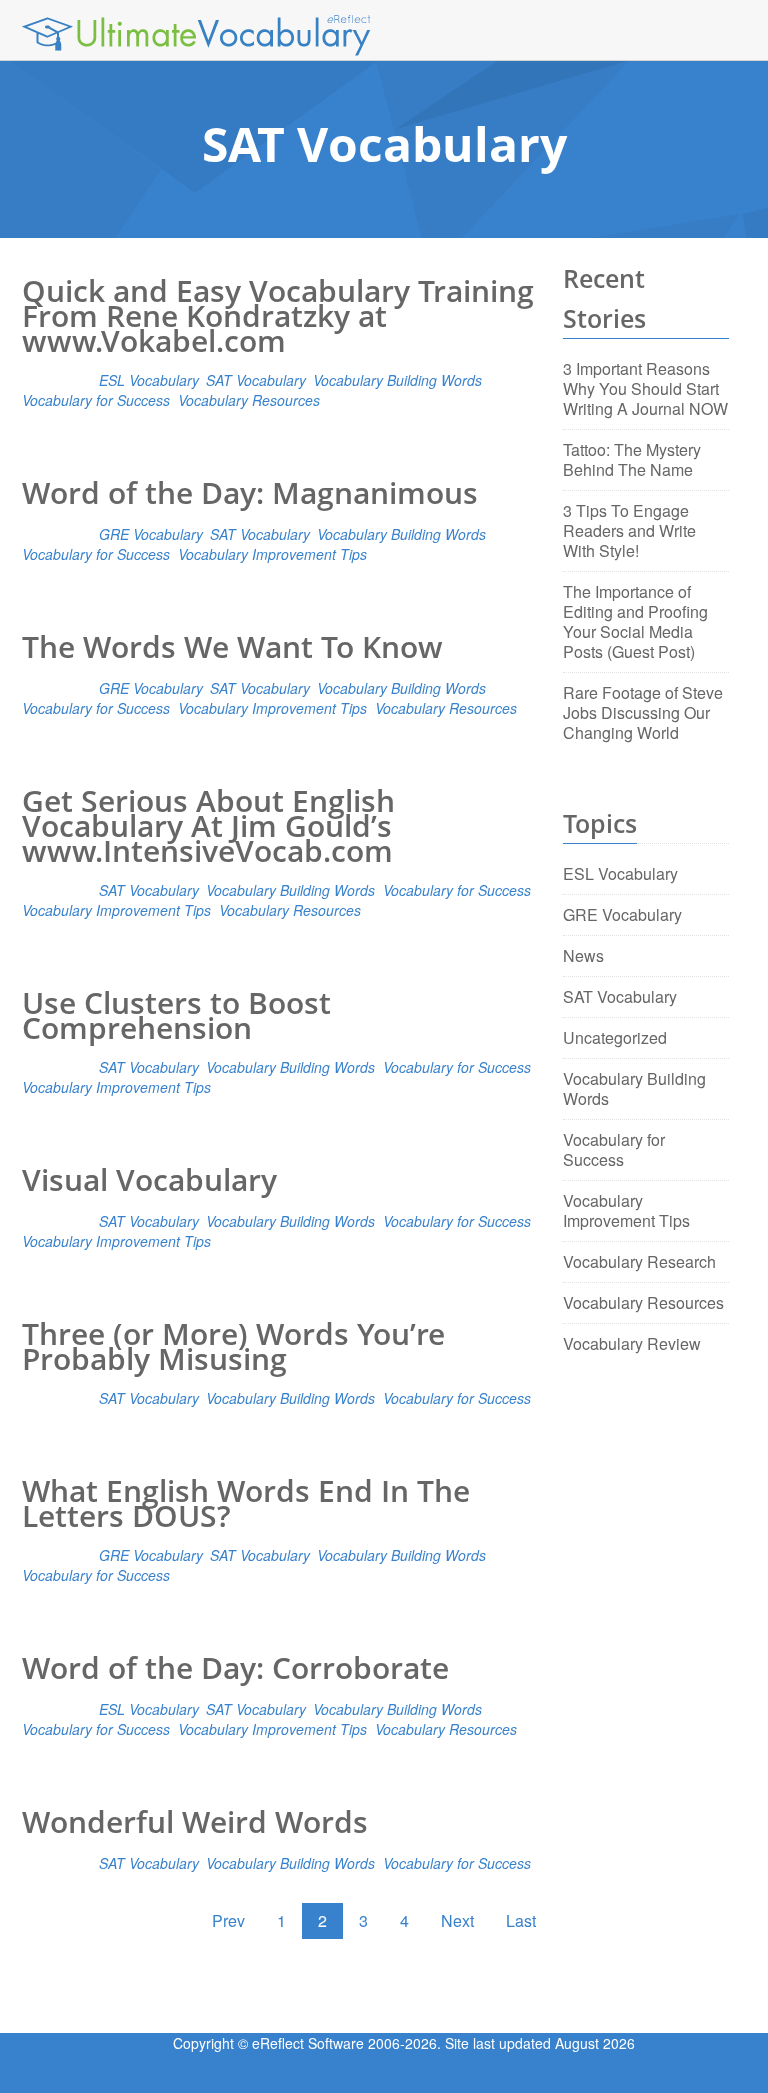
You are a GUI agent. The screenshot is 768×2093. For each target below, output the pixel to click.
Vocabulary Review (632, 1343)
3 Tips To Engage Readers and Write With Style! (629, 530)
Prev (228, 1920)
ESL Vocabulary (148, 380)
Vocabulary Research (639, 1261)
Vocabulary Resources (249, 400)
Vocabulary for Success (96, 400)
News (583, 955)
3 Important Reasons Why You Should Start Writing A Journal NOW (645, 388)
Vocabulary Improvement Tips (272, 554)
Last (521, 1920)
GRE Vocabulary (150, 534)
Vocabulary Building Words (397, 380)
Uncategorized (615, 1037)
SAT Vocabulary (255, 380)
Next (457, 1920)
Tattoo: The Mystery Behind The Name (632, 459)
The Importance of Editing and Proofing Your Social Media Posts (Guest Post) (635, 621)
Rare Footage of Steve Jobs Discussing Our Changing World (643, 712)
